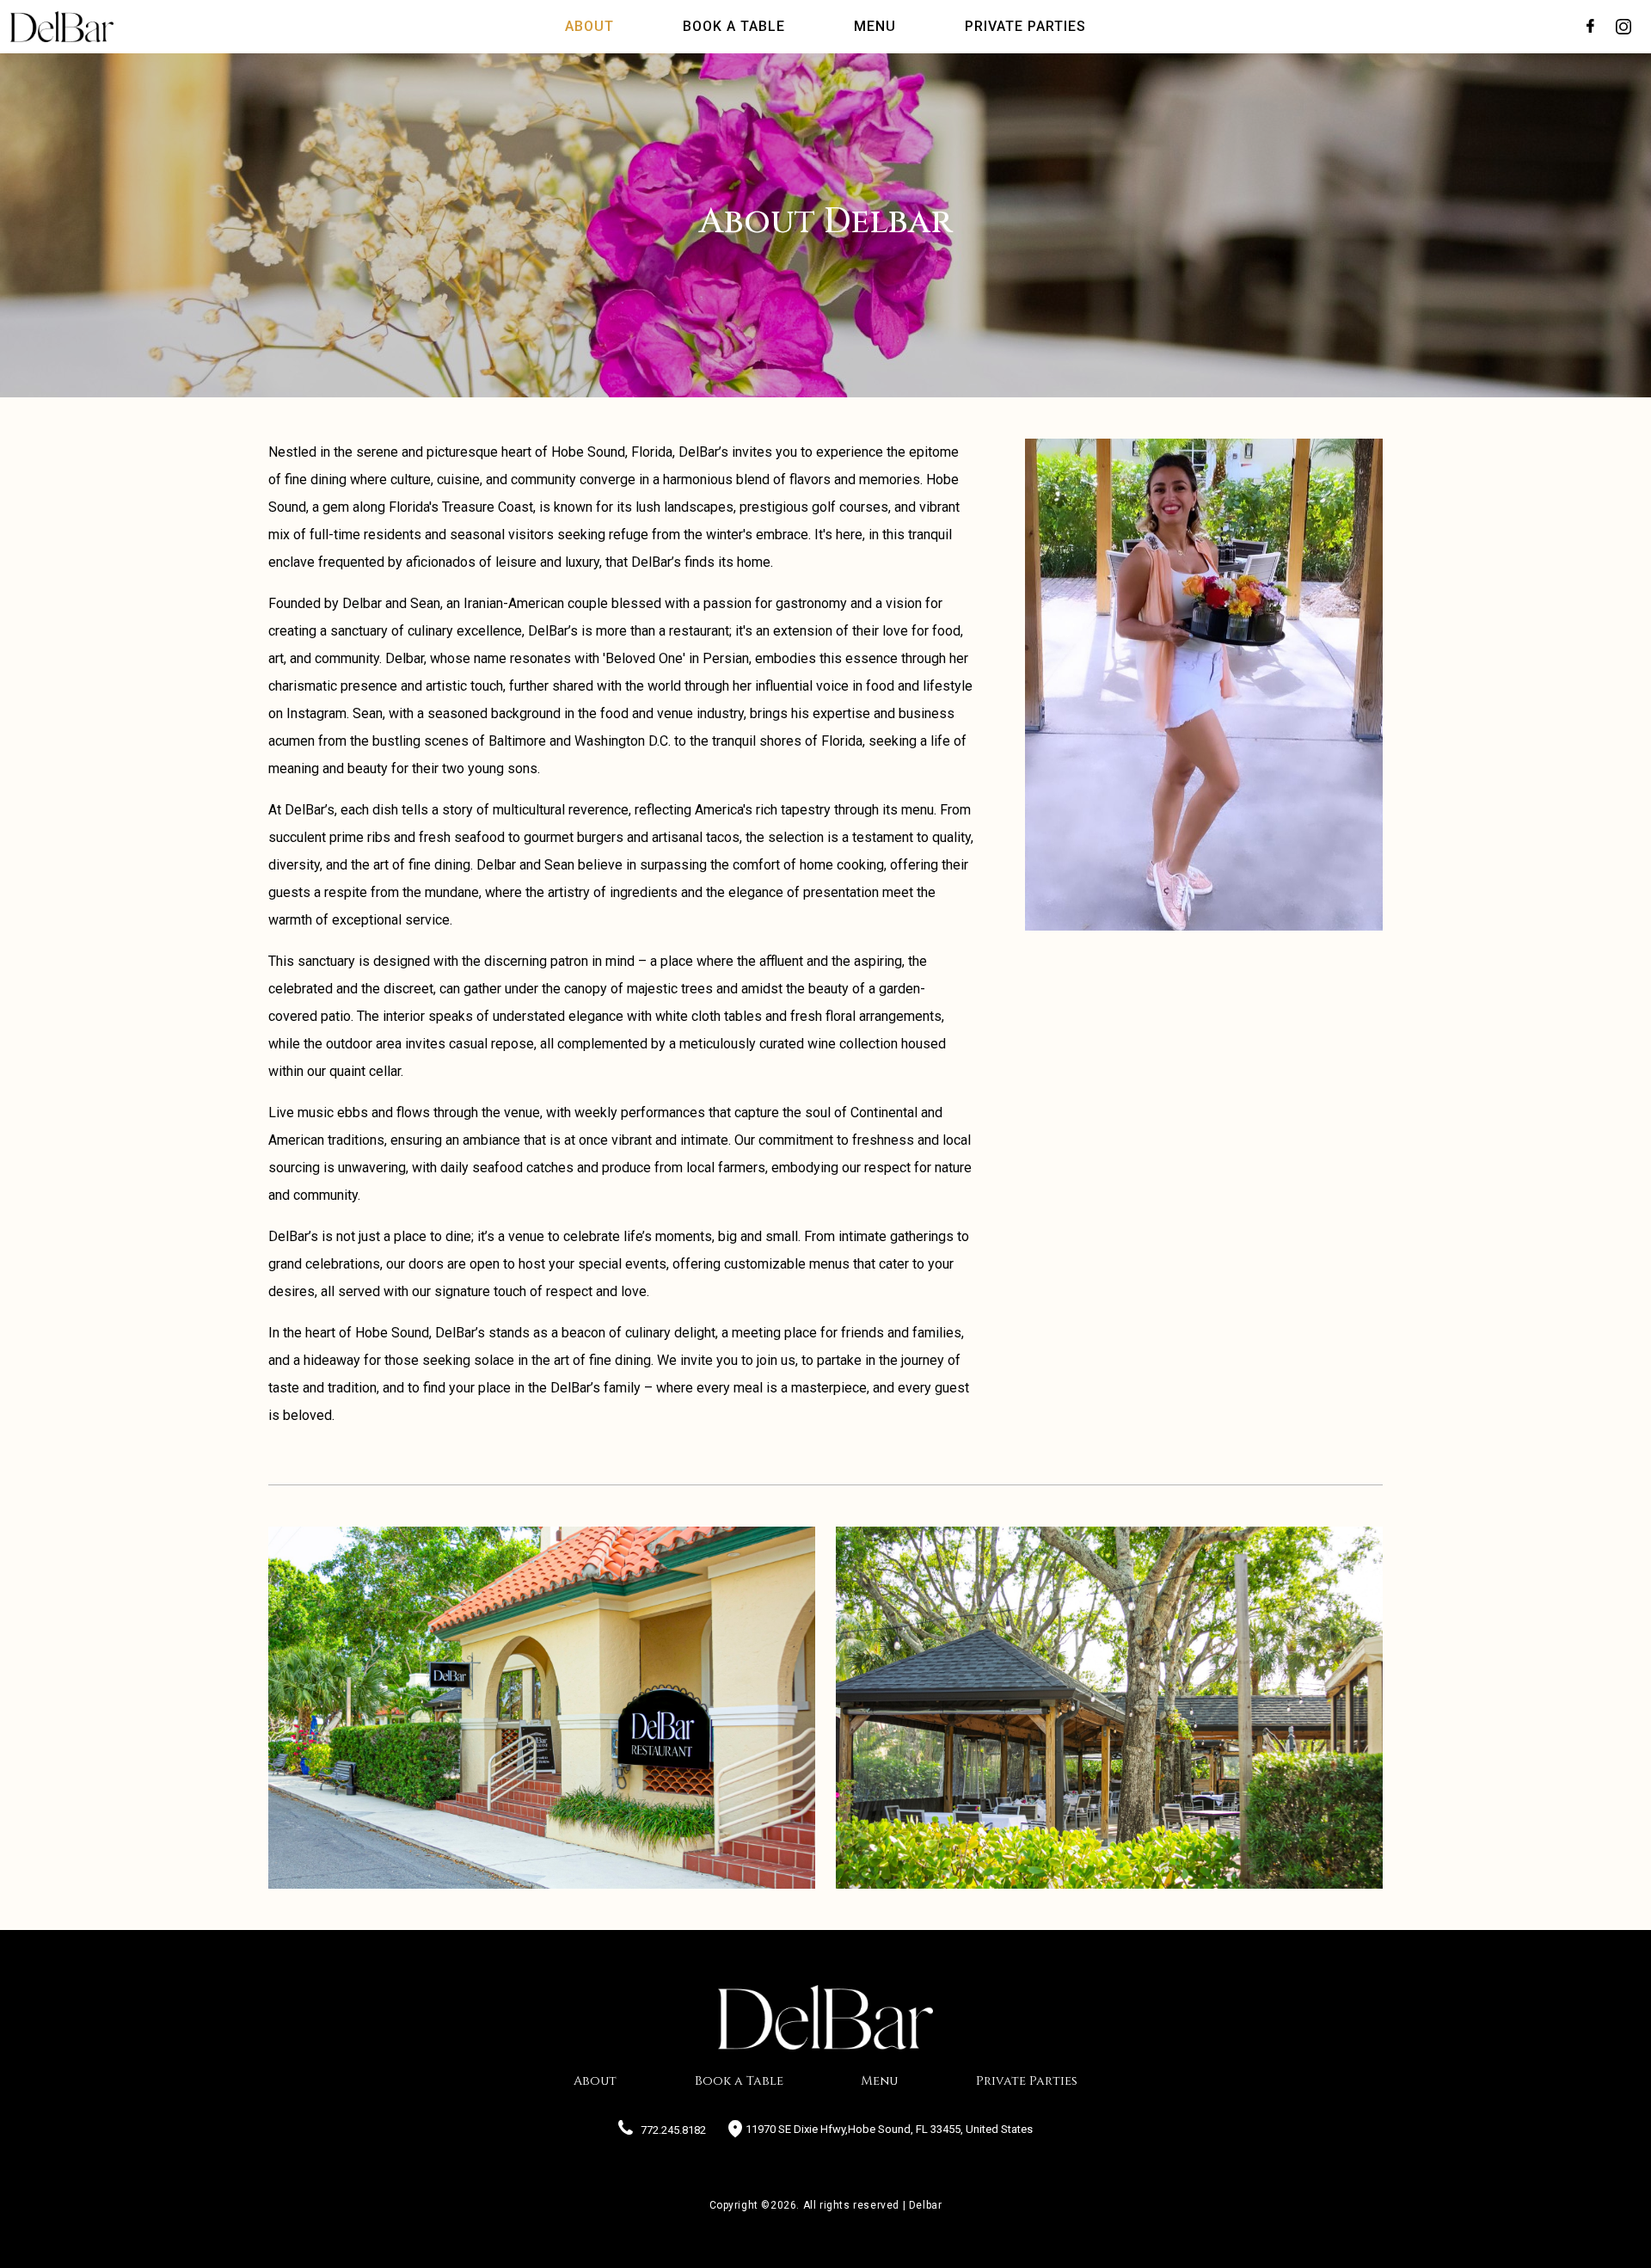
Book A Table (734, 26)
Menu (875, 26)
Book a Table (739, 2081)
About (589, 26)
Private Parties (1025, 26)
